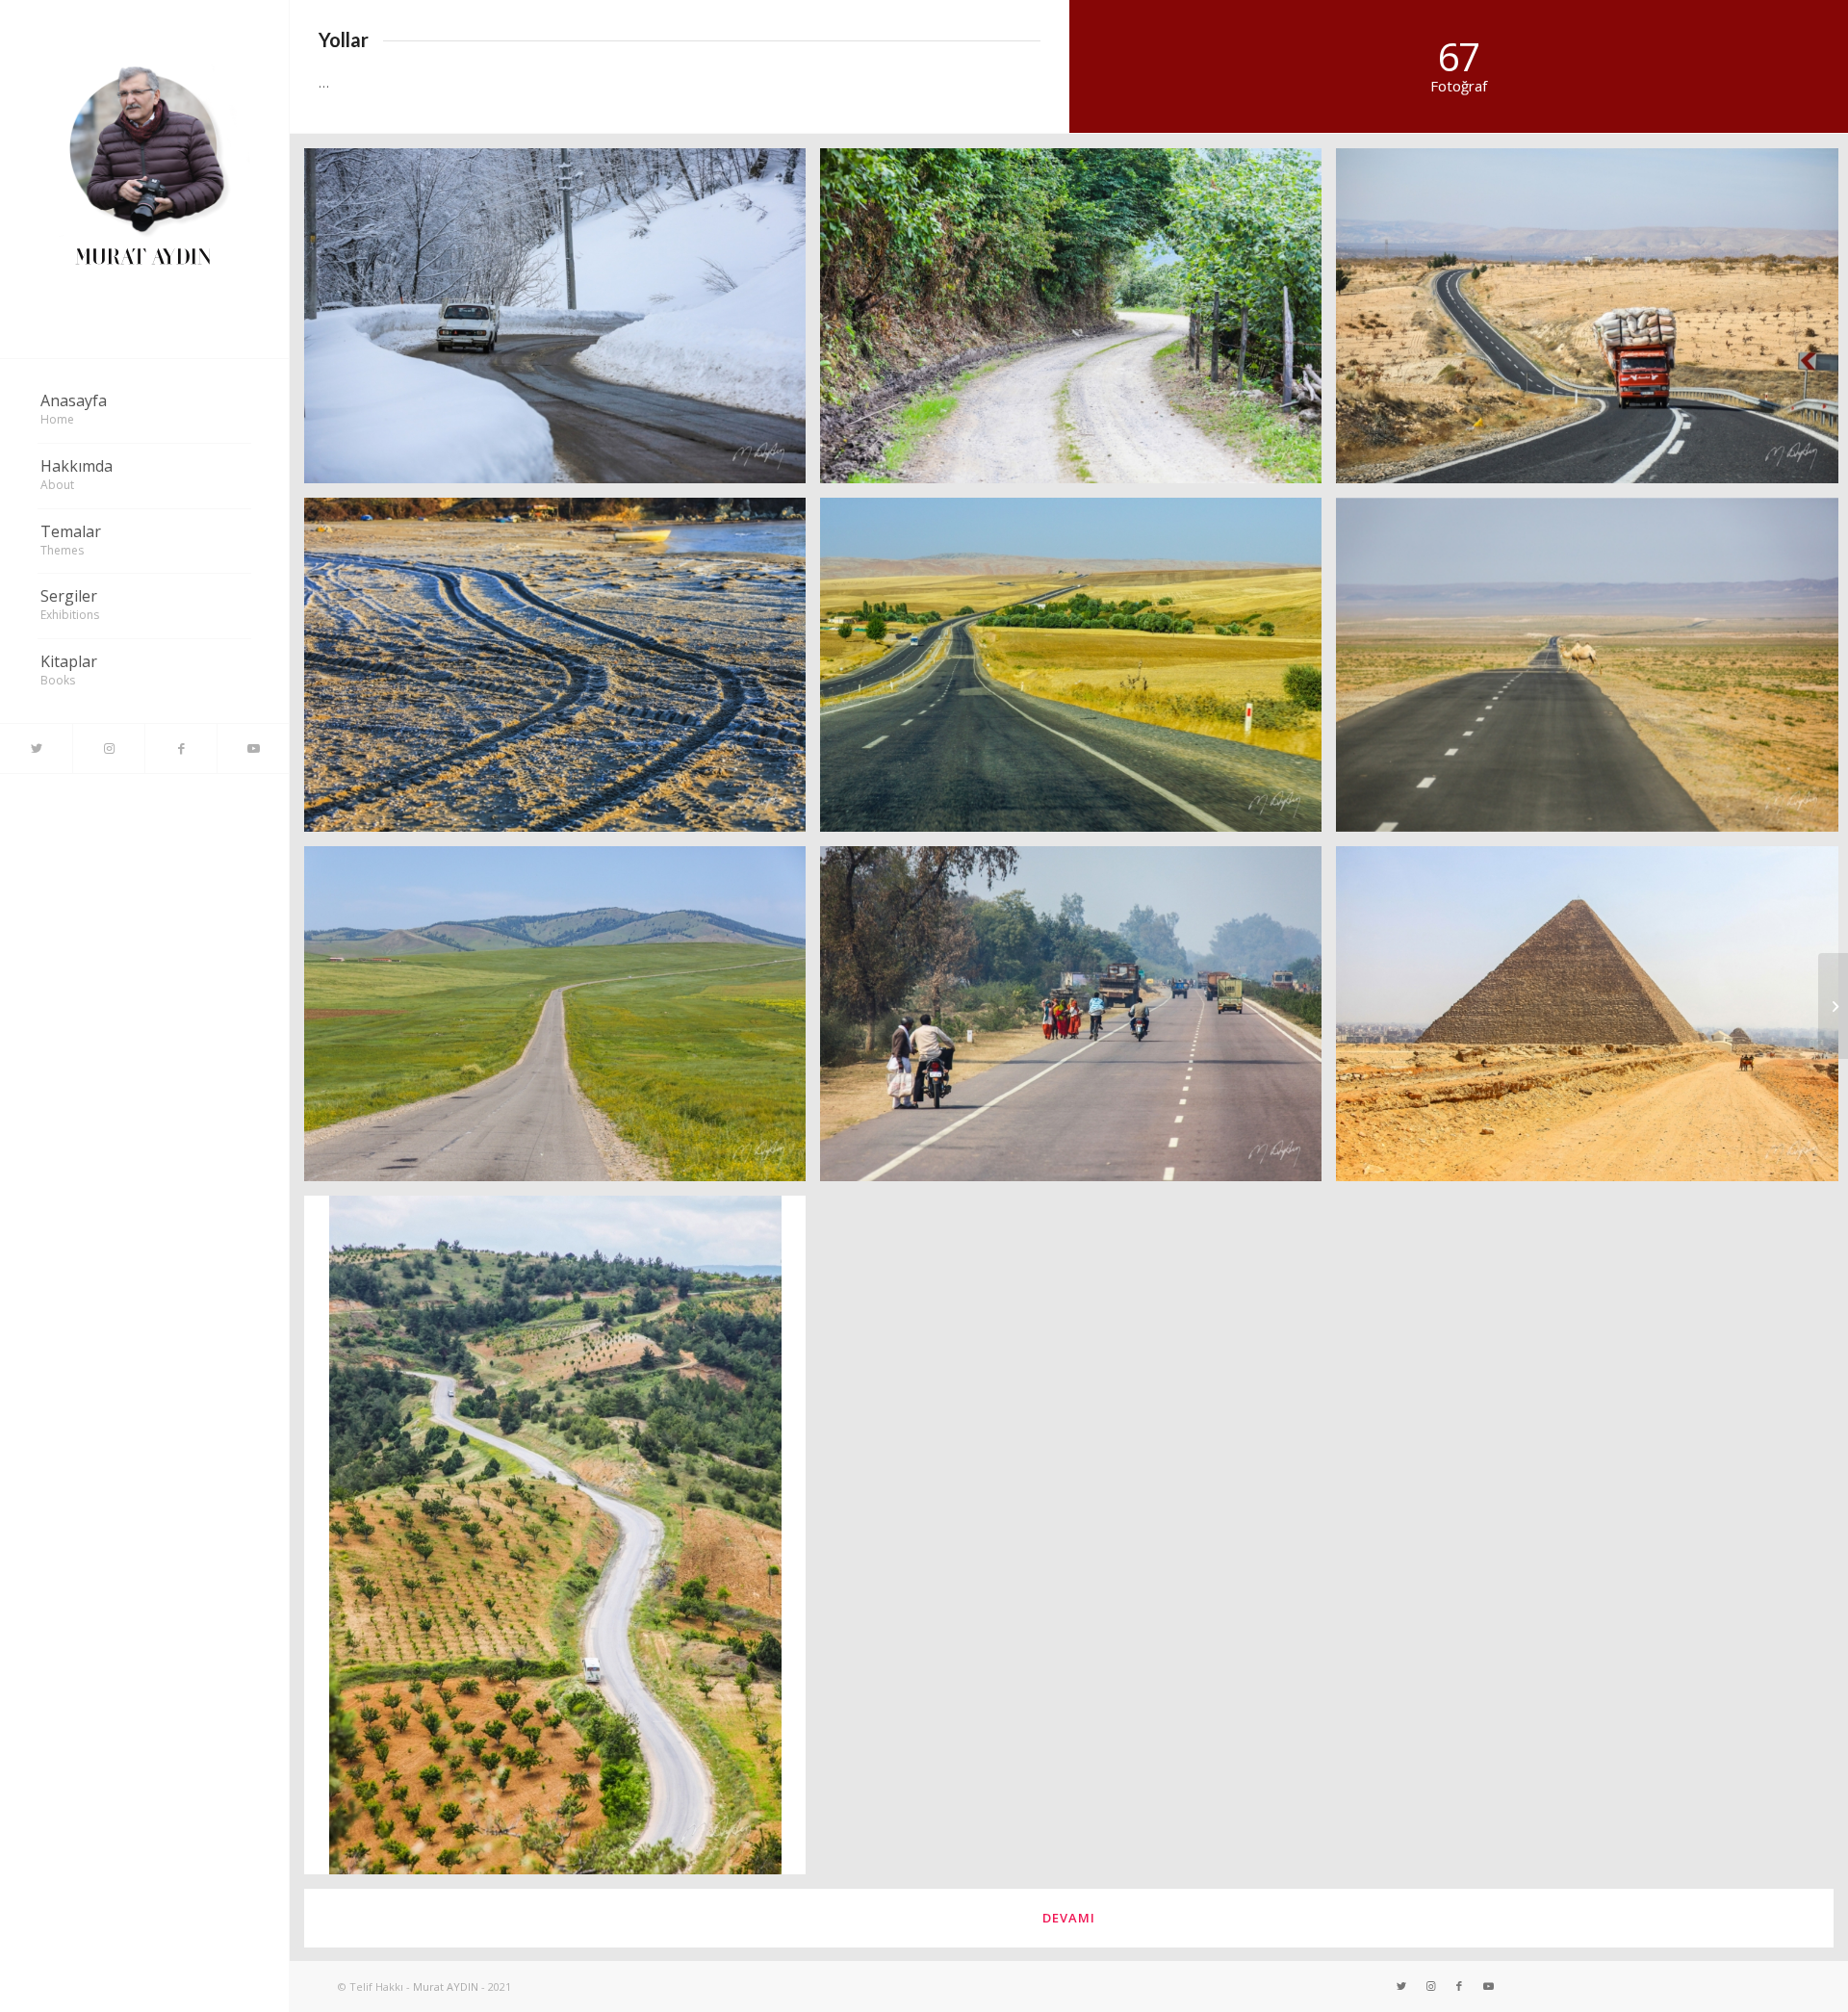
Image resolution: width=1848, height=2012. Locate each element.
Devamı (1069, 1918)
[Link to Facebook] (180, 748)
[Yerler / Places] (1833, 1006)
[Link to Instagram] (108, 748)
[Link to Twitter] (36, 748)
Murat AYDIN (446, 1986)
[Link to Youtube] (253, 748)
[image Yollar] (562, 323)
